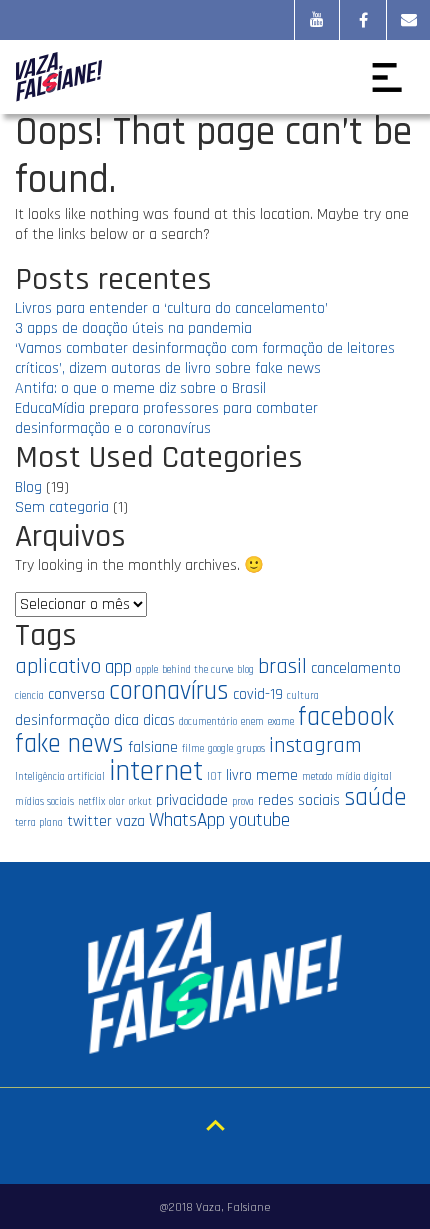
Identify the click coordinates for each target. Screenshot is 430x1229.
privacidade (192, 800)
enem (252, 722)
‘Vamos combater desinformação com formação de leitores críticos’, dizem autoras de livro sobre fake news (205, 358)
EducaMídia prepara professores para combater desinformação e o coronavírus (166, 418)
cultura (303, 696)
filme (193, 749)
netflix (91, 802)
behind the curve (197, 670)
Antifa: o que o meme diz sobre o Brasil (140, 388)
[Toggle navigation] (387, 77)
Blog (28, 487)
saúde (375, 797)
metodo (317, 777)
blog (245, 670)
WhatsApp (187, 820)
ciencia (29, 696)
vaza (130, 821)
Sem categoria (62, 507)
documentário (208, 722)
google (220, 749)
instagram (315, 745)
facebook (346, 717)
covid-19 (258, 694)
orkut (140, 802)
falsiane (153, 747)
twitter (89, 821)
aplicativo (58, 666)
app (118, 667)
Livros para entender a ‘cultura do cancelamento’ (171, 308)
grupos (251, 749)
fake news (69, 744)
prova (243, 802)
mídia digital (364, 777)
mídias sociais (44, 802)
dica (126, 720)
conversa (76, 694)
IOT (214, 777)
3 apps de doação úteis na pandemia (133, 328)
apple (147, 670)
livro (239, 775)
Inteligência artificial (60, 777)
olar (117, 802)
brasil (282, 666)
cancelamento (356, 668)
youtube (259, 820)
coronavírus (169, 691)
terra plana (39, 823)
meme (277, 775)
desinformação (62, 720)
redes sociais (299, 800)
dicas (159, 720)
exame (281, 722)
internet (156, 771)
